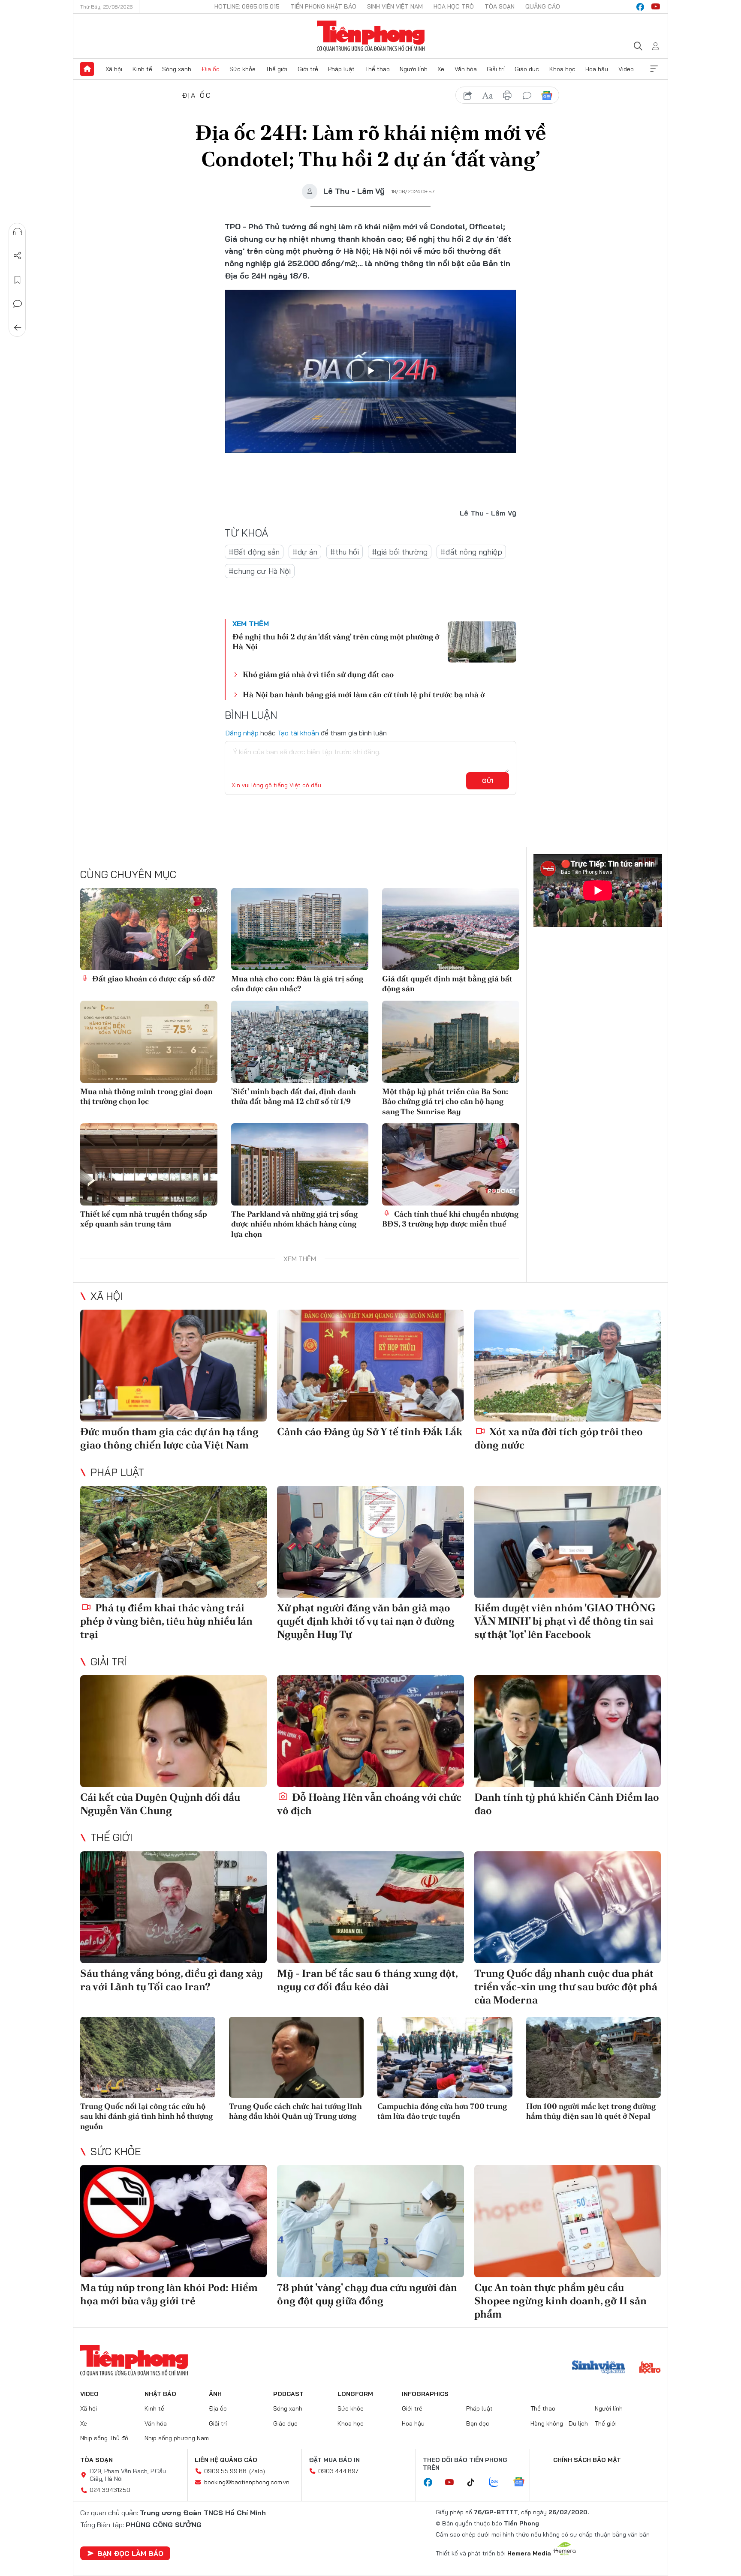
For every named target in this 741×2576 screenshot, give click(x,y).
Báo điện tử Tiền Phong (371, 36)
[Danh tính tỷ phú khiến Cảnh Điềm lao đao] (568, 1731)
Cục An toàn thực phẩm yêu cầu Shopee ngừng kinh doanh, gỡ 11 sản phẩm (560, 2301)
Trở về (18, 328)
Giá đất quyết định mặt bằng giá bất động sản (447, 984)
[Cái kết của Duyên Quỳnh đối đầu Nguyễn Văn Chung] (173, 1731)
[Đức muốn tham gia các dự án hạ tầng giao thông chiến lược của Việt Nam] (173, 1366)
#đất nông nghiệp (471, 552)
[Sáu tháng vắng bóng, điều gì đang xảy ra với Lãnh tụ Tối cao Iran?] (173, 1907)
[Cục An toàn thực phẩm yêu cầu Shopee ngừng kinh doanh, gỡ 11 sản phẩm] (568, 2221)
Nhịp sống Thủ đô (104, 2438)
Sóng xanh (177, 69)
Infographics (425, 2394)
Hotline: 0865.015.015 (247, 6)
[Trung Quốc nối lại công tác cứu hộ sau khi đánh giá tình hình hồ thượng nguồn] (148, 2057)
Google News (547, 96)
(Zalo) (257, 2471)
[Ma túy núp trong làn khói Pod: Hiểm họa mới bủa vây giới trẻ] (173, 2221)
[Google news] (523, 2483)
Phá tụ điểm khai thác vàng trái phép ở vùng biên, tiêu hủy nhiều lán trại (166, 1621)
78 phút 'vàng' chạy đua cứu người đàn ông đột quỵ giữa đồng (367, 2294)
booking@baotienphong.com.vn (247, 2482)
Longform (355, 2394)
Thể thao (377, 69)
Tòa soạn (500, 6)
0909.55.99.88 (225, 2471)
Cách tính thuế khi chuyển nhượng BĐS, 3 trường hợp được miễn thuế (450, 1219)
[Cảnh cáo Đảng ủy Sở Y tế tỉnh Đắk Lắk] (370, 1366)
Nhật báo (160, 2394)
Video (626, 69)
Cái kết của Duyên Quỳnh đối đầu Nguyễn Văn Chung (160, 1804)
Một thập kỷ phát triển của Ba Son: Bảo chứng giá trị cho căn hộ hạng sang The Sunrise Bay (445, 1101)
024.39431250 (110, 2490)
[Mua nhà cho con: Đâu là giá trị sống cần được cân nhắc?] (300, 929)
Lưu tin (18, 280)
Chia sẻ (18, 256)
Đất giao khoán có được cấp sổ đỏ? (153, 979)
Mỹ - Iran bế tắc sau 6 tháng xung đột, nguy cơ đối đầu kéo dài (367, 1980)
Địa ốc (211, 69)
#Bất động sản (254, 552)
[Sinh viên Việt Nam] (599, 2368)
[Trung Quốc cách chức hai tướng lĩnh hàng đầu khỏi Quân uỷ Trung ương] (297, 2057)
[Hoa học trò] (650, 2368)
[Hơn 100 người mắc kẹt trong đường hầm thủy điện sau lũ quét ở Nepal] (594, 2057)
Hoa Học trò (454, 6)
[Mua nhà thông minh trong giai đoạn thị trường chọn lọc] (149, 1042)
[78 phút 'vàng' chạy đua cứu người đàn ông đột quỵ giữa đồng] (370, 2221)
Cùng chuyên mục (128, 874)
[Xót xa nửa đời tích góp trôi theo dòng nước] (568, 1366)
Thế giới (276, 69)
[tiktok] (475, 2483)
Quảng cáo (543, 6)
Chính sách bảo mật (587, 2460)
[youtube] (656, 7)
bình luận (527, 96)
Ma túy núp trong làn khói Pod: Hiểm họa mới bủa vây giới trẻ (169, 2294)
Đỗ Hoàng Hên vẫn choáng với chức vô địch (369, 1804)
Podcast (288, 2394)
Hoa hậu (597, 69)
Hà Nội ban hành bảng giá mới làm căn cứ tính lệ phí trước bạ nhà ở (364, 694)
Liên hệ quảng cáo (226, 2460)
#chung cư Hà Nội (260, 571)
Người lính (414, 69)
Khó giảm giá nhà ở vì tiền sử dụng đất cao (318, 674)
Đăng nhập (242, 733)
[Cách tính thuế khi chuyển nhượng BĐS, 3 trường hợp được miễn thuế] (451, 1164)
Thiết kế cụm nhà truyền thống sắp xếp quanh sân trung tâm (144, 1219)
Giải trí (496, 69)
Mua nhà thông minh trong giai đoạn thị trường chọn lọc (146, 1096)
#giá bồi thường (400, 552)
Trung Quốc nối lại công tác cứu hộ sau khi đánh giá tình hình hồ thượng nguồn (146, 2116)
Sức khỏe (242, 69)
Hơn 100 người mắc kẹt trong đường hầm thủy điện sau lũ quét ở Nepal (591, 2111)
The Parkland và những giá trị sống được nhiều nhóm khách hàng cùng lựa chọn (294, 1224)
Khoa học (562, 69)
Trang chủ (87, 69)
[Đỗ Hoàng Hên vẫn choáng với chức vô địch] (370, 1731)
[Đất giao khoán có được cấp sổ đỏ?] (149, 929)
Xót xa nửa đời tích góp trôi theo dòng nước (559, 1438)
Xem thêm (654, 69)
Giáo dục (527, 69)
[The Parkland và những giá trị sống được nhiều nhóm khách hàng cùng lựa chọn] (300, 1164)
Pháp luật (341, 69)
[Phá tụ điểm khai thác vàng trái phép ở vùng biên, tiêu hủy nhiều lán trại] (173, 1542)
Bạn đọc (478, 2423)
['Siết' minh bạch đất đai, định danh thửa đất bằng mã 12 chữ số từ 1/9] (300, 1042)
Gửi (488, 781)
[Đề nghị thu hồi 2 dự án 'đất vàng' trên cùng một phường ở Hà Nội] (482, 642)
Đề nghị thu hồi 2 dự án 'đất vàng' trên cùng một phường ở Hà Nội (336, 642)
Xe (441, 69)
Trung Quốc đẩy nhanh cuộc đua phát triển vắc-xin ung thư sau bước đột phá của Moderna (566, 1987)
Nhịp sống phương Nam (177, 2438)
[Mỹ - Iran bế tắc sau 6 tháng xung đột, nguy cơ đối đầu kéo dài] (370, 1907)
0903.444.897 (338, 2471)
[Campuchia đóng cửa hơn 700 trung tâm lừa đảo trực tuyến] (445, 2057)
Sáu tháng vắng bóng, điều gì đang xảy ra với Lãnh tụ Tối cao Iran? (172, 1980)
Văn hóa (466, 69)
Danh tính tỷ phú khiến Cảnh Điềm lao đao (567, 1804)
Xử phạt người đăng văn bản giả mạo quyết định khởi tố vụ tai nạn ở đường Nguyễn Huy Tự (366, 1621)
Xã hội (114, 69)
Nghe (18, 232)
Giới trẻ (308, 69)
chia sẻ (468, 96)
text (488, 96)
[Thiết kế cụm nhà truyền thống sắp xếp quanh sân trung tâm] (149, 1164)
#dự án (305, 552)
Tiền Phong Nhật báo (323, 6)
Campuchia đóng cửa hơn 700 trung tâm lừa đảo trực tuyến (442, 2111)
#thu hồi (345, 552)
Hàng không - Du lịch (559, 2423)
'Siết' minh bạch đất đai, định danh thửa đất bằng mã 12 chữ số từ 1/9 (294, 1096)
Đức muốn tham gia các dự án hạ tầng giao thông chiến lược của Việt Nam (169, 1438)
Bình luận (18, 304)
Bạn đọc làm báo (130, 2553)
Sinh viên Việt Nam (395, 6)
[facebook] (640, 7)
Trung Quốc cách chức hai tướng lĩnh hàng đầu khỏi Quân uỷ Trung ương (295, 2111)
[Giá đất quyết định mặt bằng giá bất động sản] (451, 929)
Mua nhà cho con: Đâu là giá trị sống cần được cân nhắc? (297, 984)
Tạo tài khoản (298, 733)
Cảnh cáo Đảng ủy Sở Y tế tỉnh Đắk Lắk (370, 1432)
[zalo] (498, 2483)
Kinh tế (142, 69)
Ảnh (215, 2394)
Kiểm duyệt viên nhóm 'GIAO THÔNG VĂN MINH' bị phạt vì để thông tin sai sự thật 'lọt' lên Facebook (565, 1621)
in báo (507, 96)
